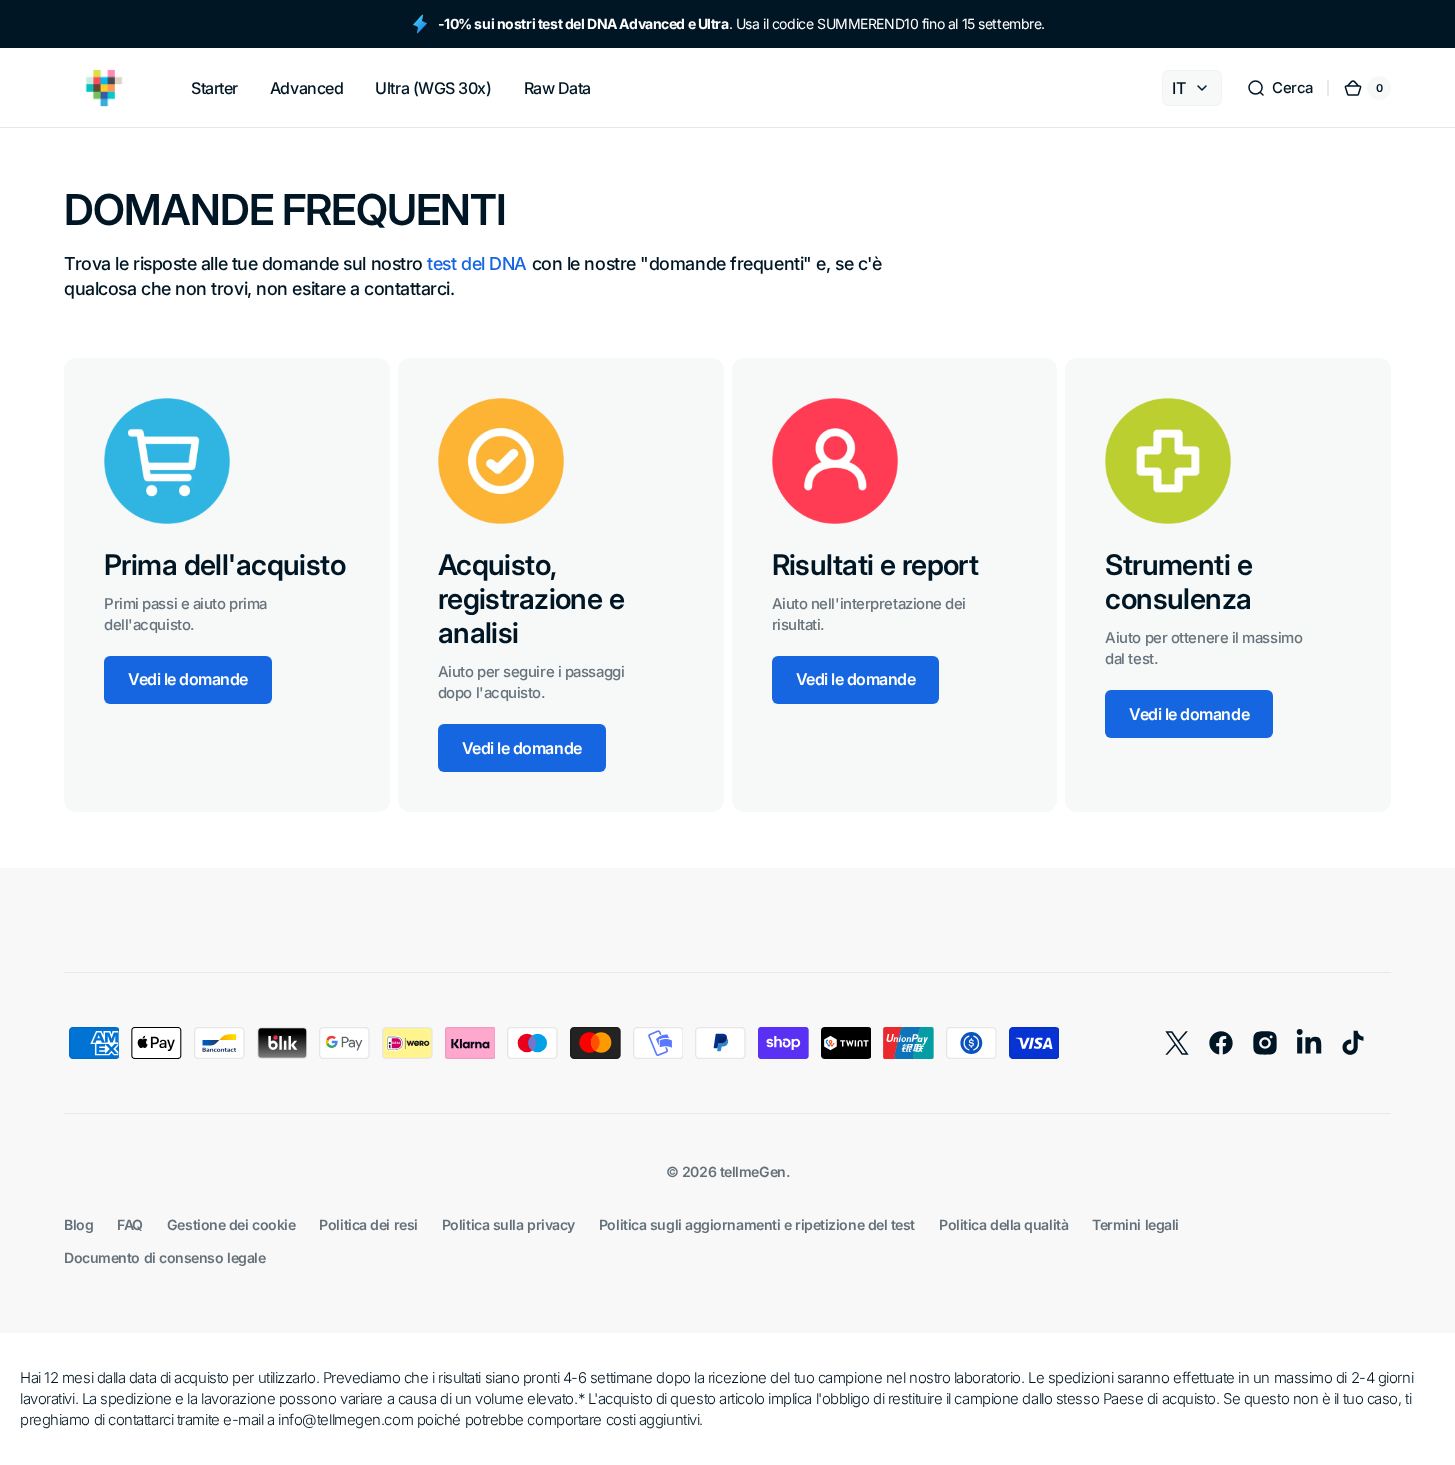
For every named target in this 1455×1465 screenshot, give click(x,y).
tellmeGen (753, 1171)
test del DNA (477, 263)
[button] (1279, 88)
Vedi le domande (188, 679)
